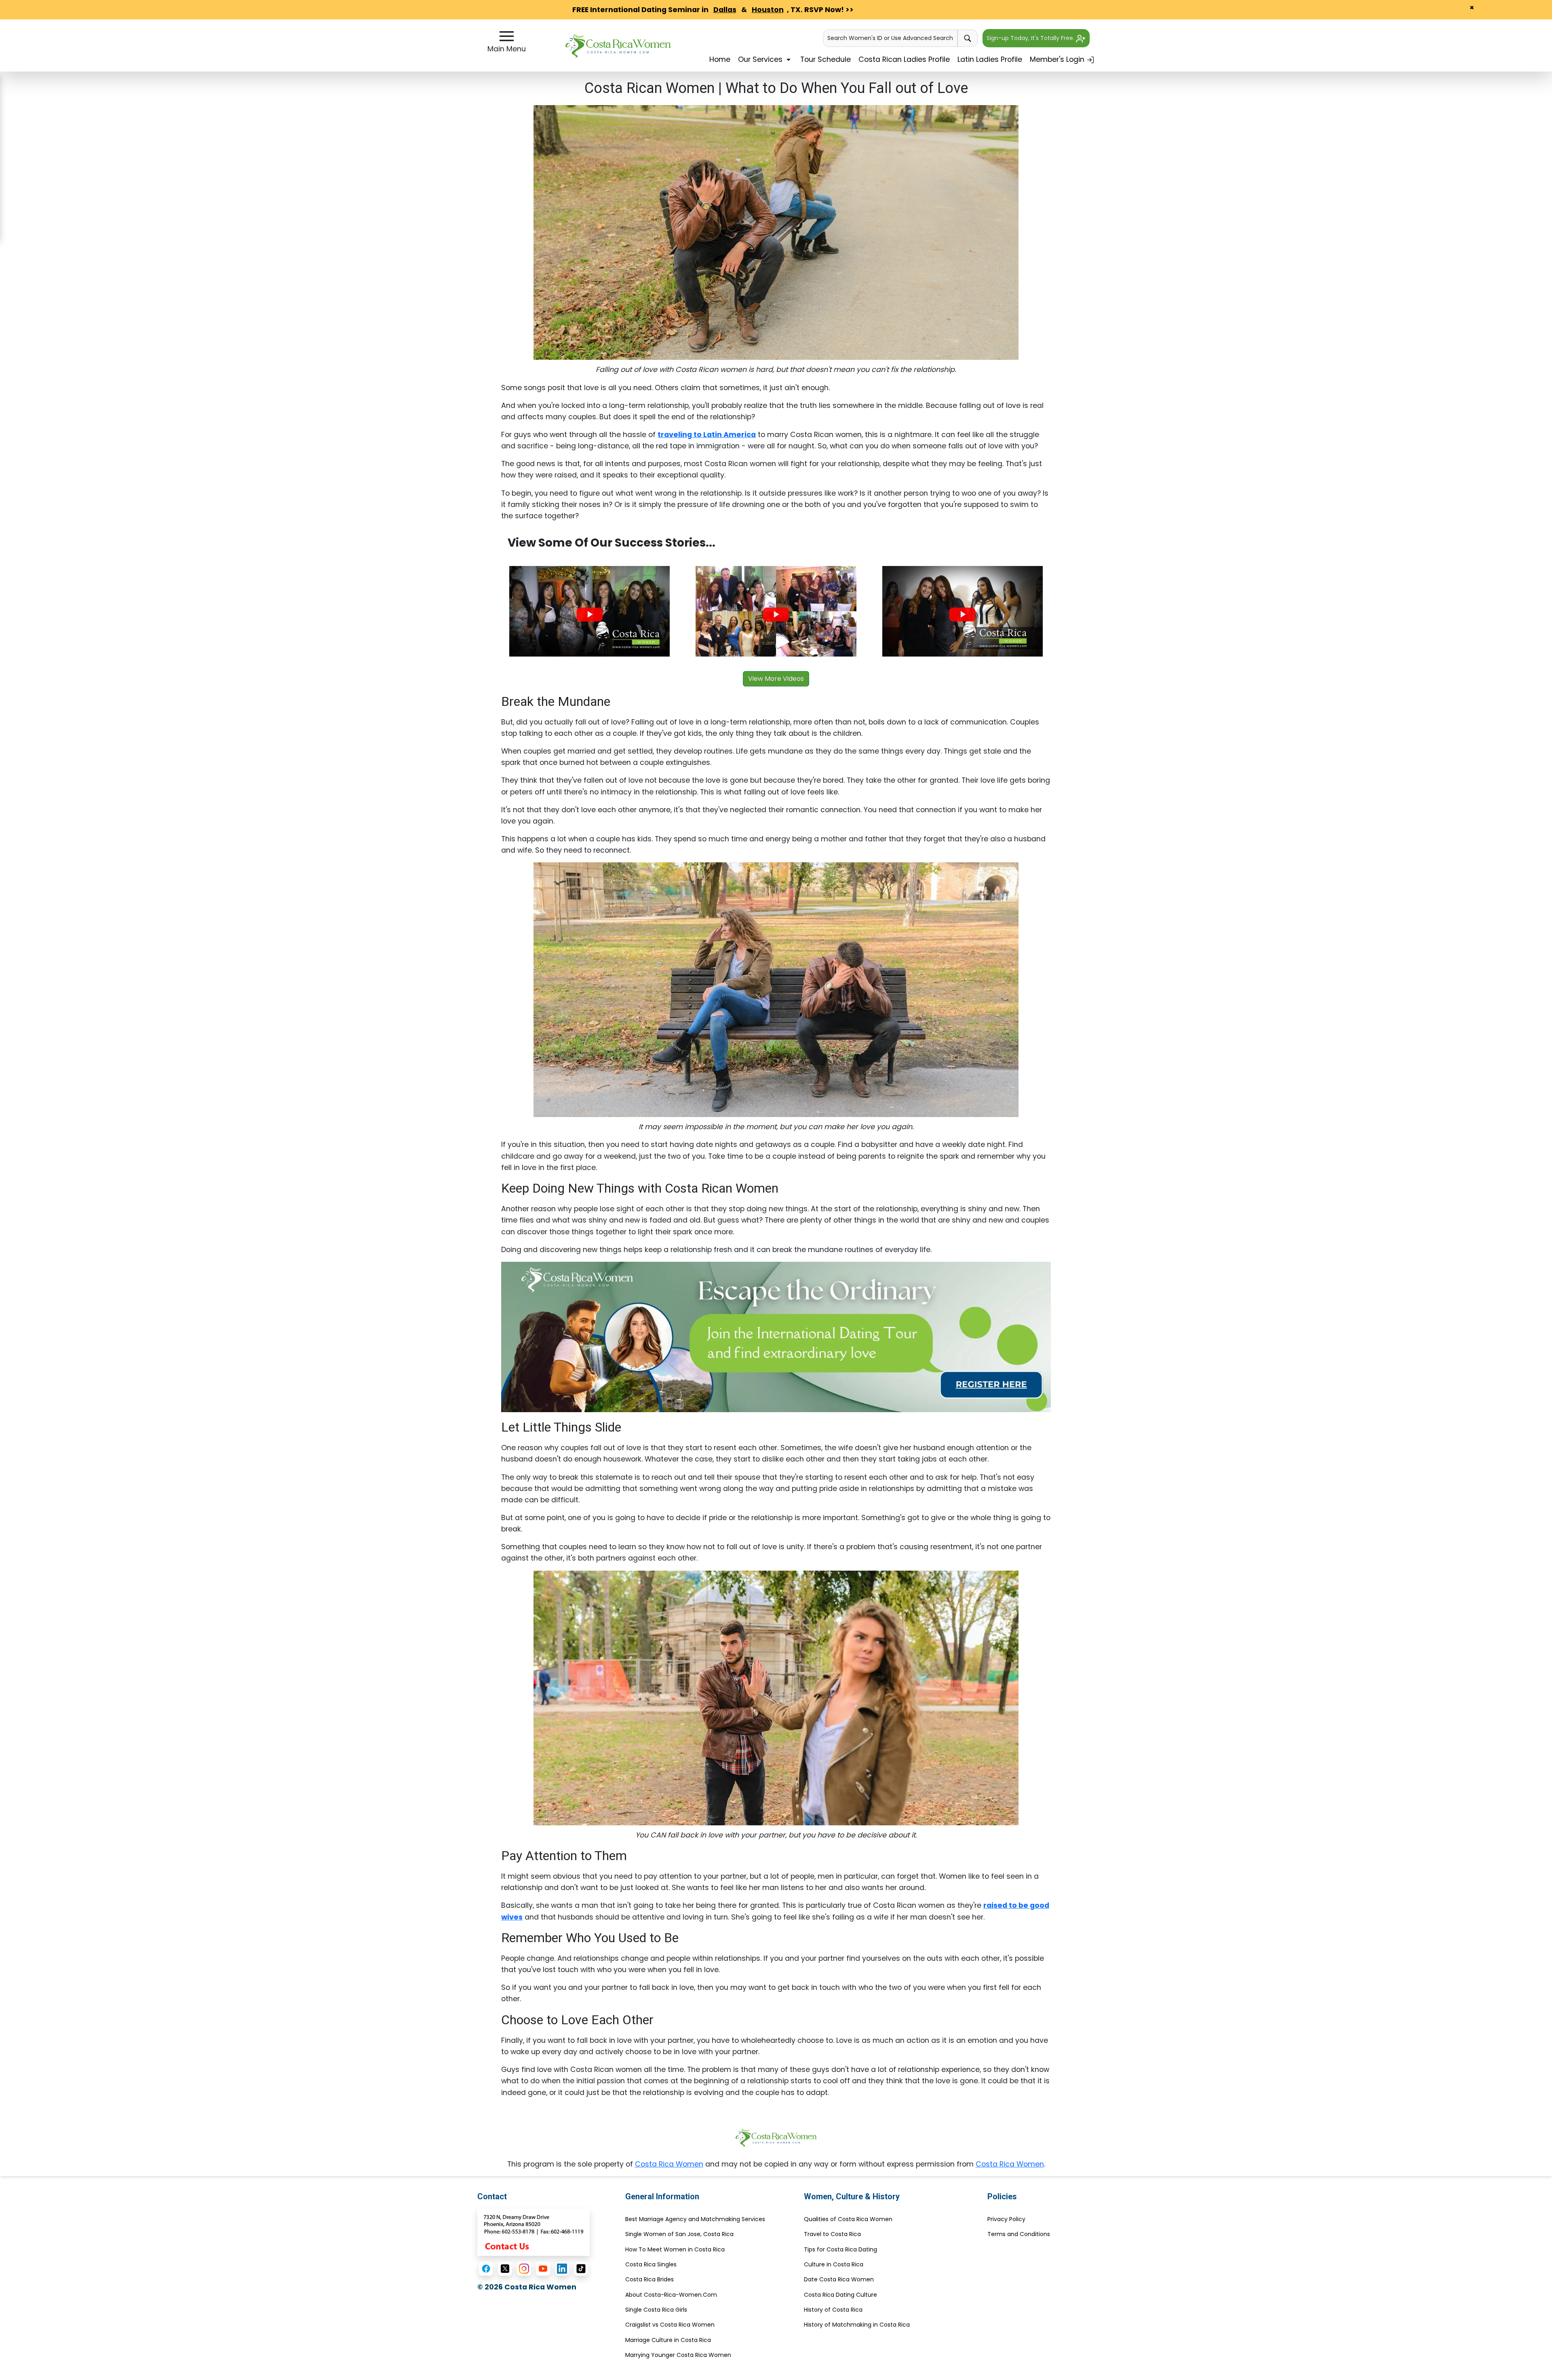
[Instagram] (524, 2269)
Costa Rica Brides (649, 2279)
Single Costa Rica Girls (656, 2310)
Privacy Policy (1006, 2219)
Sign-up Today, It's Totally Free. (1031, 38)
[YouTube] (543, 2269)
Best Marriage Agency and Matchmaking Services (695, 2219)
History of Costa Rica (833, 2310)
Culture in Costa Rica (834, 2264)
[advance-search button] (968, 38)
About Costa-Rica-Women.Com (671, 2295)
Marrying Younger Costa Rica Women (678, 2355)
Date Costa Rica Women (839, 2279)
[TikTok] (581, 2269)
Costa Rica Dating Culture (840, 2295)
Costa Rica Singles (651, 2264)
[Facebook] (486, 2269)
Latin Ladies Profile (990, 59)
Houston (768, 10)
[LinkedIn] (562, 2269)
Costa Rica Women (669, 2164)
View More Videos (776, 679)
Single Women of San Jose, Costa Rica (679, 2234)
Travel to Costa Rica (832, 2234)
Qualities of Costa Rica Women (848, 2219)
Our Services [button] (761, 59)
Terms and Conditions (1019, 2234)
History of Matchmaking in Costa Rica (857, 2325)
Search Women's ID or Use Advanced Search (890, 38)
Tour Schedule (826, 59)
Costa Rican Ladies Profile (904, 59)
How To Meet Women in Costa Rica (675, 2249)
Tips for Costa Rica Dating (840, 2249)
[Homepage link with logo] (776, 2138)
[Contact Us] (533, 2232)
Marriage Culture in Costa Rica (668, 2340)
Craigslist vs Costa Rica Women (670, 2325)
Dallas (725, 10)
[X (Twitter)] (505, 2269)
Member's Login (1058, 59)
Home (720, 59)
